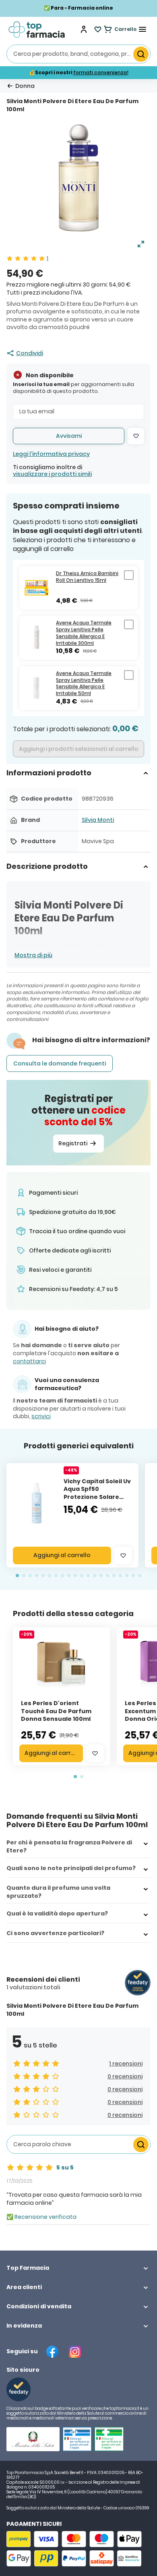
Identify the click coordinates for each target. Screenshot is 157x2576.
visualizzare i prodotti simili (52, 474)
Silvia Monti (98, 820)
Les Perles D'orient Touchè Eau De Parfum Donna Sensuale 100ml (56, 1711)
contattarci (29, 1361)
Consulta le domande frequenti (60, 1063)
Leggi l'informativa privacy (51, 454)
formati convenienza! (101, 72)
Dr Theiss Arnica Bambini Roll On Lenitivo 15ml (87, 577)
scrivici (41, 1416)
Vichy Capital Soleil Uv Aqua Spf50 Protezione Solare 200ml (97, 1493)
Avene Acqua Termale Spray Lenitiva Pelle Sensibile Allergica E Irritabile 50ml (84, 683)
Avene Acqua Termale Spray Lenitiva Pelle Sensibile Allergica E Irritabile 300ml (84, 633)
